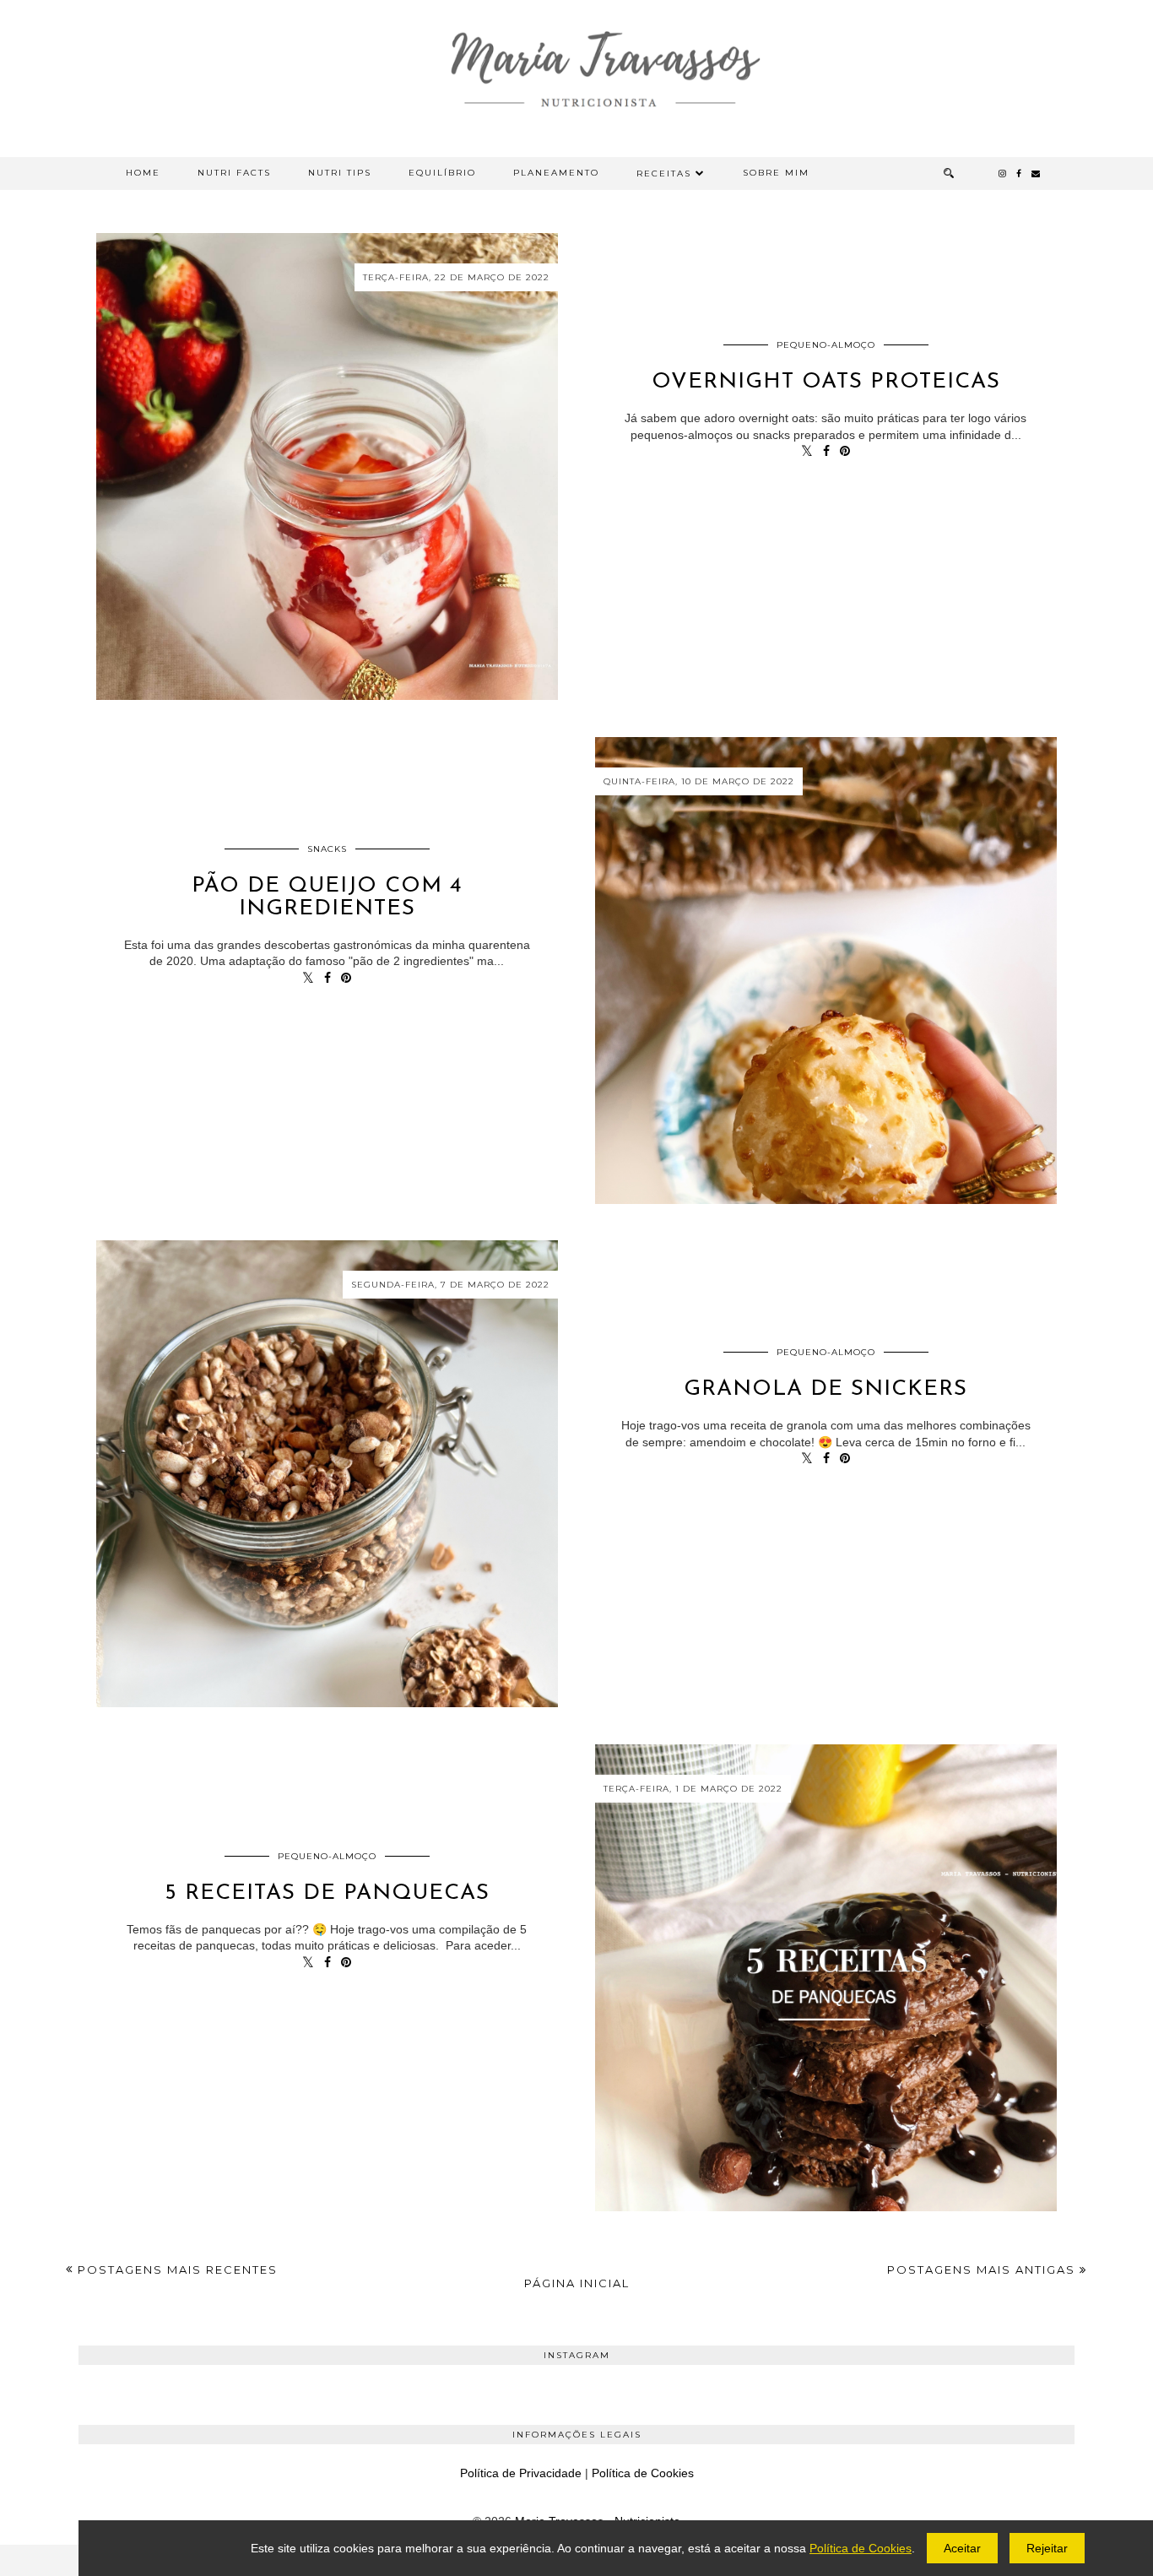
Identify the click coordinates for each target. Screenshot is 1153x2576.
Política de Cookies (643, 2473)
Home (143, 173)
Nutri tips (340, 173)
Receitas (664, 174)
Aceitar (962, 2548)
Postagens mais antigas (983, 2270)
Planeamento (556, 173)
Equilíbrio (442, 173)
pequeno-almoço (826, 345)
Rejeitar (1047, 2548)
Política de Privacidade (521, 2473)
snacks (327, 849)
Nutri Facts (234, 173)
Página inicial (577, 2283)
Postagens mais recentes (176, 2270)
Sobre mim (776, 173)
